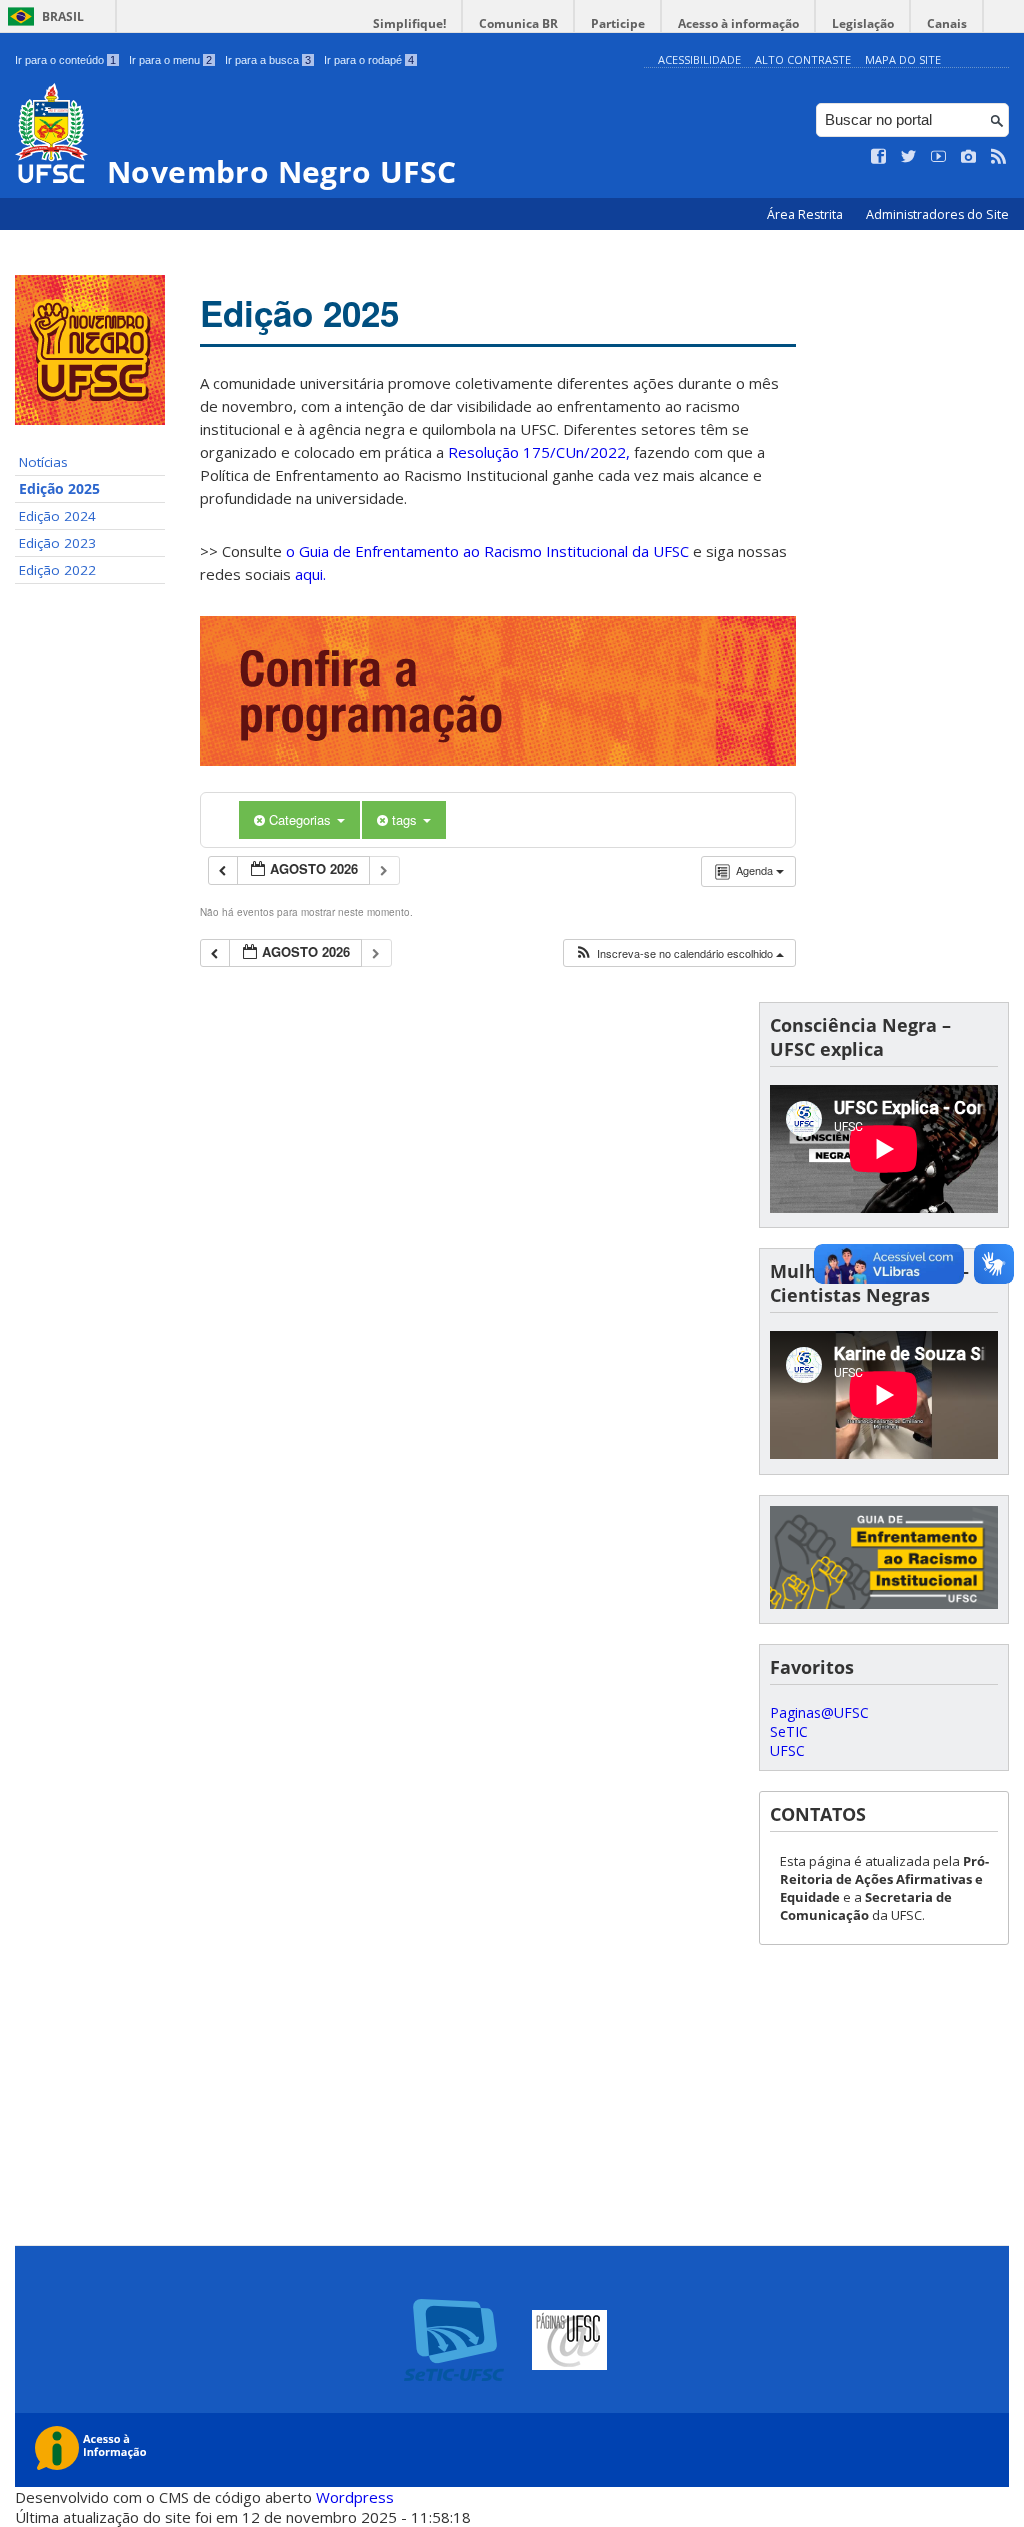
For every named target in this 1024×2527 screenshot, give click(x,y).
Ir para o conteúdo (65, 60)
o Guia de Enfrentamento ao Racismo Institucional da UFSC (487, 551)
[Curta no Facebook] (879, 157)
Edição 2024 (57, 516)
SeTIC (789, 1731)
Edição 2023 (57, 543)
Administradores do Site (937, 214)
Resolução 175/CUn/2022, (537, 452)
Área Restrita (806, 214)
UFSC (787, 1750)
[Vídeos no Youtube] (939, 157)
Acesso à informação (738, 23)
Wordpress (355, 2497)
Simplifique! (409, 23)
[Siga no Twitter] (909, 157)
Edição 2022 (57, 570)
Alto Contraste (803, 59)
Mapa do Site (903, 59)
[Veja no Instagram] (969, 157)
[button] (679, 953)
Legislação (863, 23)
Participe (618, 23)
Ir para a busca (268, 60)
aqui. (310, 574)
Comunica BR (518, 23)
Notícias (43, 462)
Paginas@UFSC (819, 1712)
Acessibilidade (699, 59)
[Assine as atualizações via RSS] (999, 157)
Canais (947, 23)
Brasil (63, 16)
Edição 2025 (59, 489)
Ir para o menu (170, 60)
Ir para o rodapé (369, 60)
